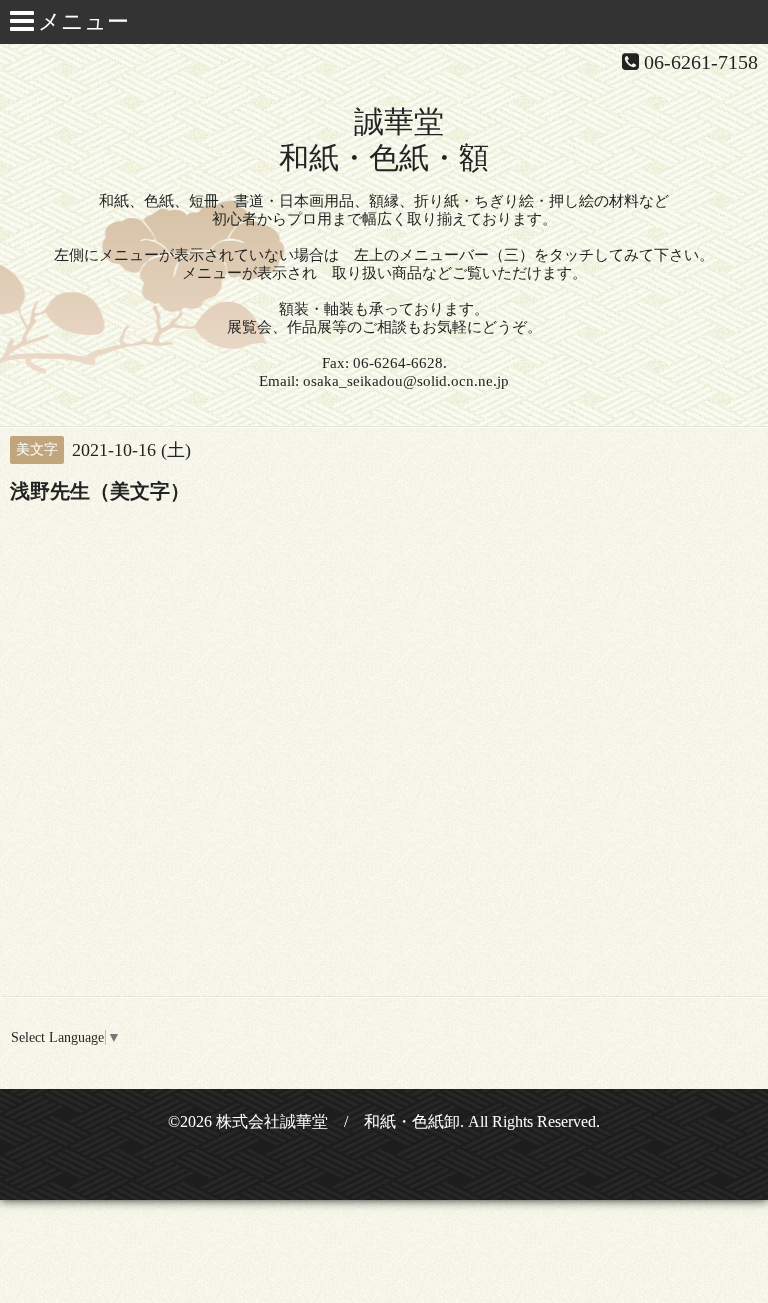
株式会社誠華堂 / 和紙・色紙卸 (338, 1121)
